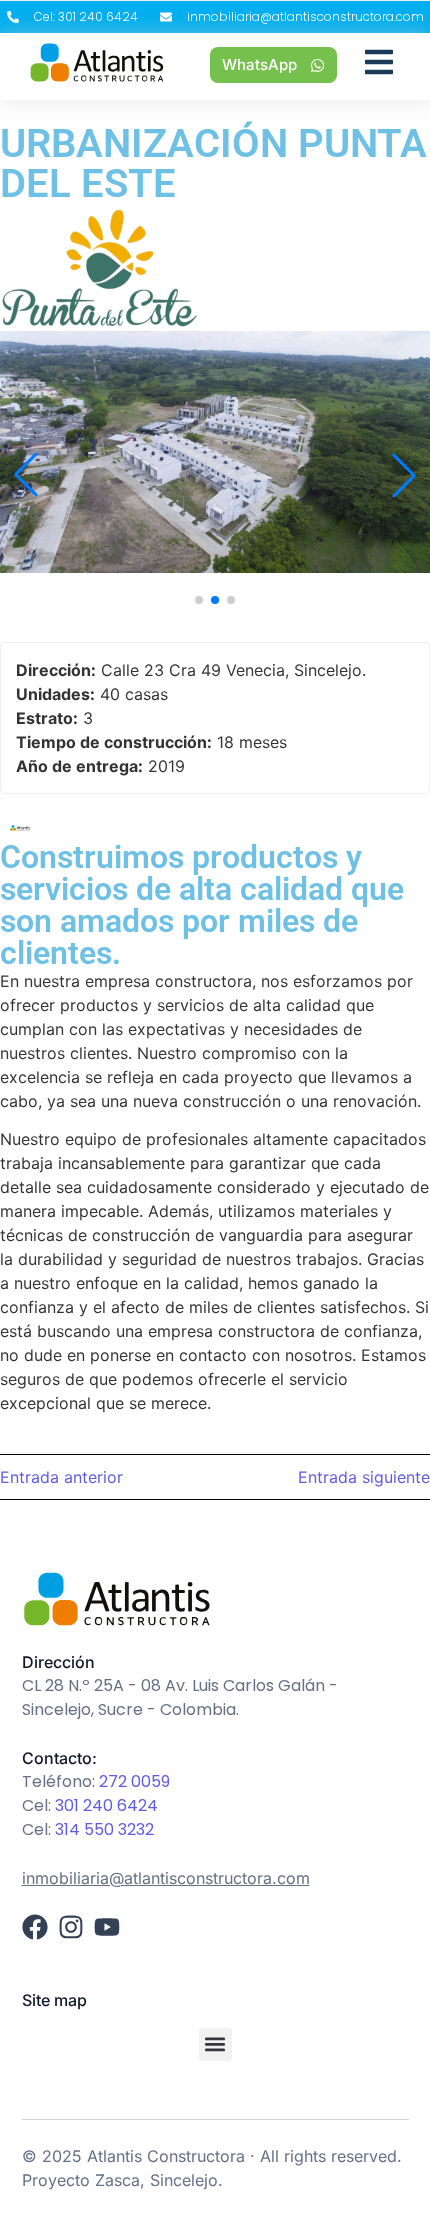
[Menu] (379, 65)
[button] (199, 600)
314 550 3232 (104, 1829)
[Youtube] (107, 1927)
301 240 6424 (106, 1805)
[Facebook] (35, 1927)
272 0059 (134, 1781)
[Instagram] (71, 1927)
